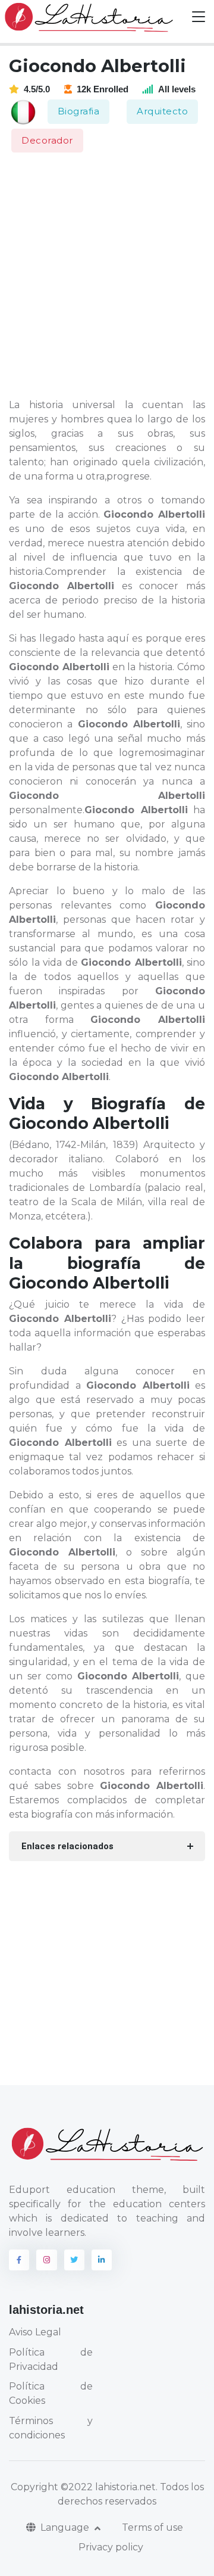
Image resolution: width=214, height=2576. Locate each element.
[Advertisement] (107, 276)
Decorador (47, 140)
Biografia (79, 111)
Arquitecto (162, 111)
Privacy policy (111, 2547)
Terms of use (152, 2527)
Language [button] (66, 2527)
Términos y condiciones (51, 2428)
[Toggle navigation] (199, 17)
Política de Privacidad (51, 2359)
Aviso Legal (35, 2332)
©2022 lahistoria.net (108, 2487)
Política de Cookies (51, 2393)
